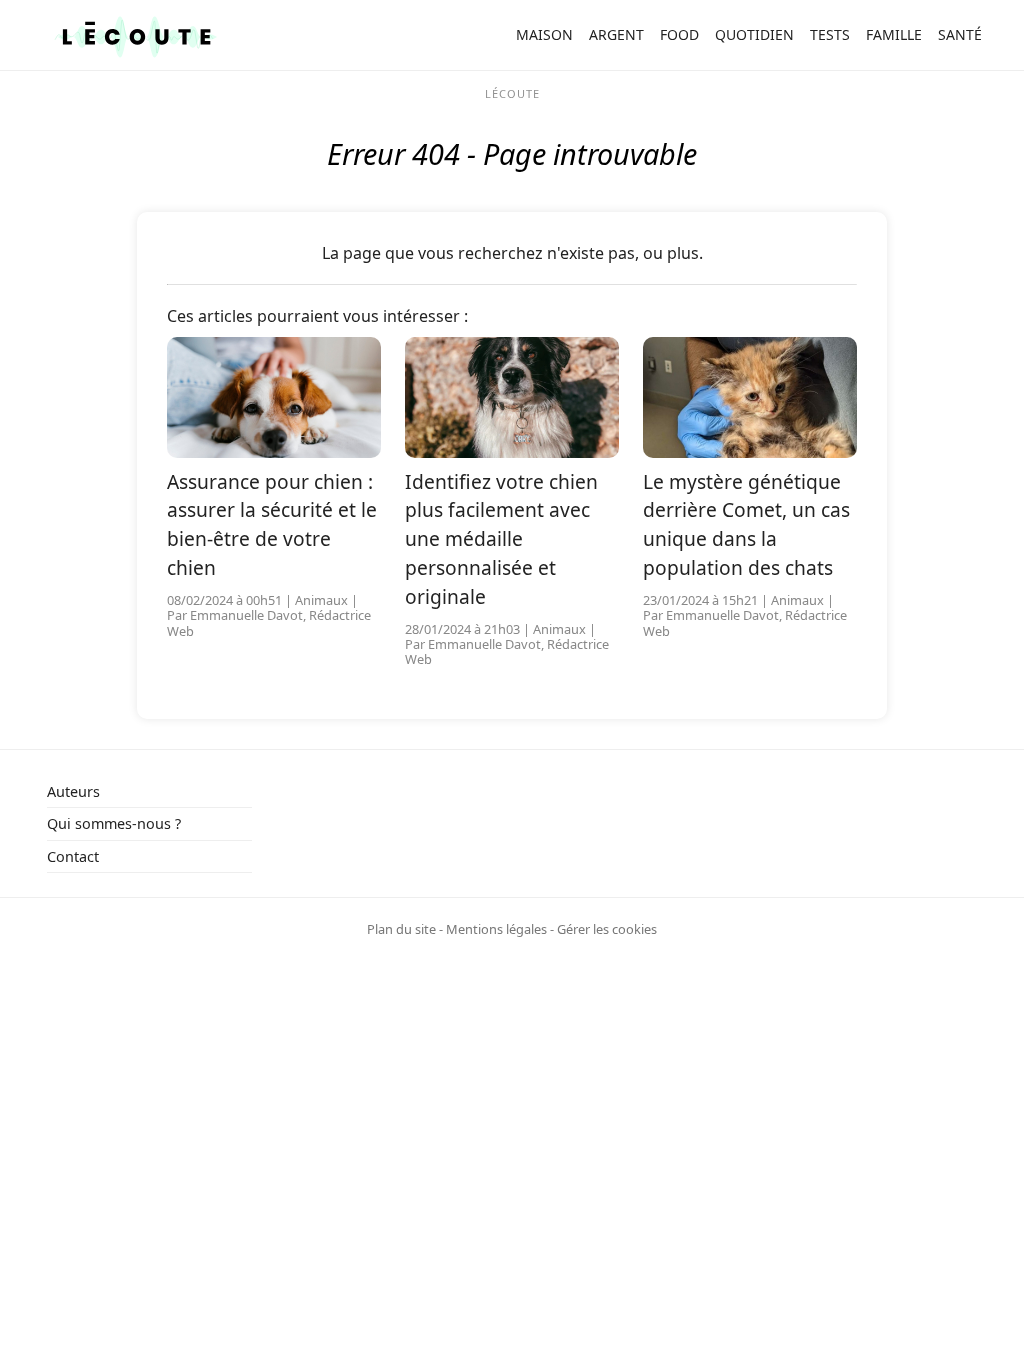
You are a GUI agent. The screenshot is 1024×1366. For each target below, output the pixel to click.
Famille (894, 34)
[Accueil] (136, 35)
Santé (960, 34)
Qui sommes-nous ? (114, 823)
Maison (544, 34)
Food (679, 34)
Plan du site (401, 929)
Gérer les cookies (607, 929)
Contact (73, 856)
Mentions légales (496, 929)
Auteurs (73, 791)
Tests (830, 34)
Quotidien (754, 34)
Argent (616, 34)
